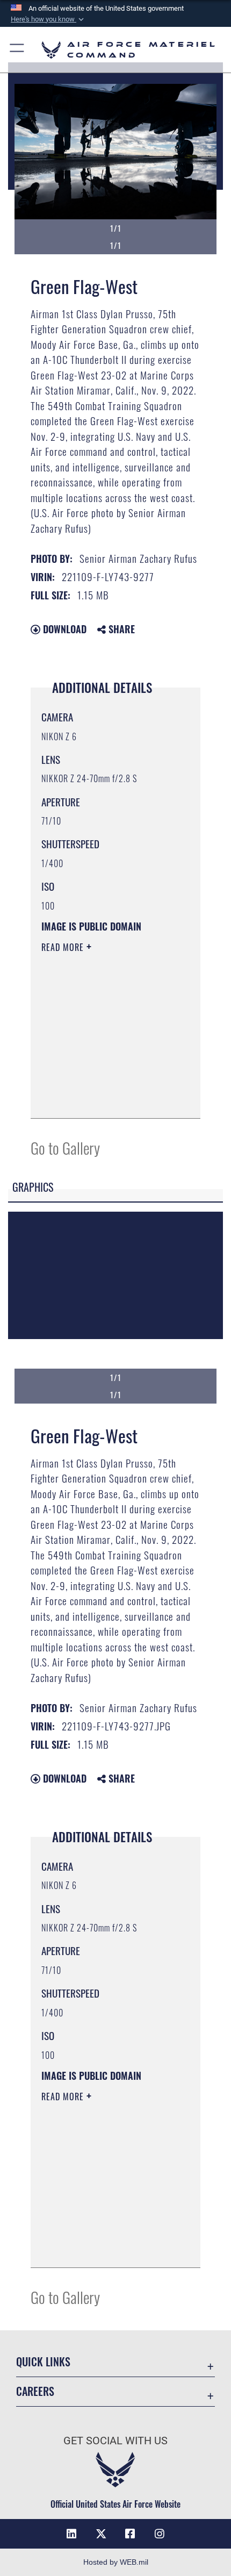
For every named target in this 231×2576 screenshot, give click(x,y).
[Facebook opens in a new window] (130, 2534)
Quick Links (43, 2362)
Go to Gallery (65, 1147)
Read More (64, 947)
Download (63, 629)
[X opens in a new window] (101, 2534)
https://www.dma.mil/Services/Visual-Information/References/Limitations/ (107, 1098)
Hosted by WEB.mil (116, 2562)
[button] (48, 19)
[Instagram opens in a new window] (160, 2534)
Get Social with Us (115, 2441)
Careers (35, 2391)
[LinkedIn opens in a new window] (71, 2534)
